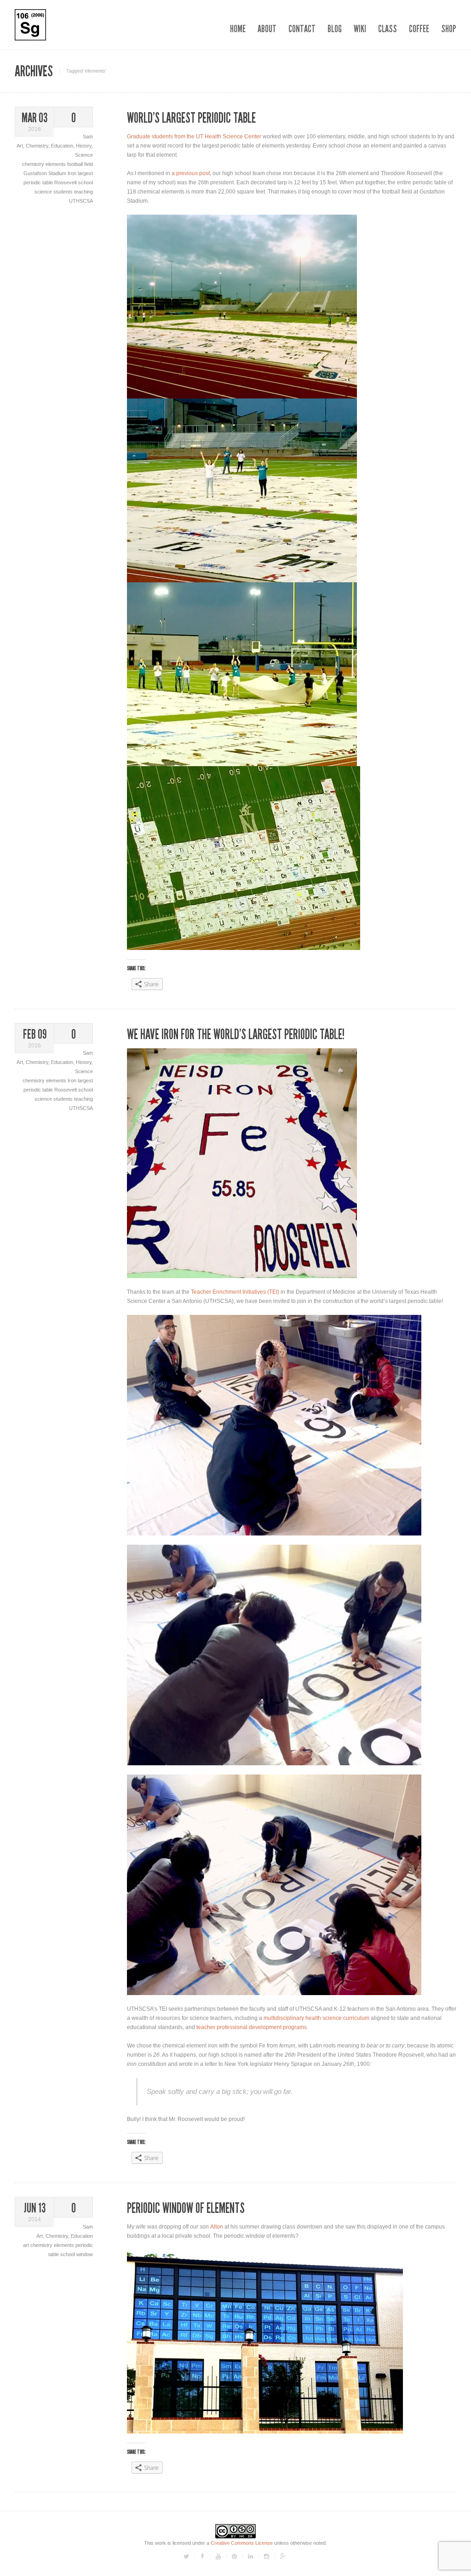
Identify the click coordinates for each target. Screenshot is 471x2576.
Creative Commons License (242, 2543)
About (267, 29)
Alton (217, 2227)
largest (85, 173)
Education (62, 146)
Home (238, 29)
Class (388, 29)
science (44, 192)
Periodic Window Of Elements (186, 2208)
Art (20, 146)
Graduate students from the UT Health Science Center (194, 136)
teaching (83, 192)
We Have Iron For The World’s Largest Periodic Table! (236, 1035)
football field (80, 164)
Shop (449, 29)
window (85, 2254)
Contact (302, 29)
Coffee (419, 29)
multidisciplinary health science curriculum (317, 2018)
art (27, 2245)
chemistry (34, 164)
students (64, 192)
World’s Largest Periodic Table (191, 118)
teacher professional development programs (252, 2027)
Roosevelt (66, 182)
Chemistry (37, 146)
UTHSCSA (81, 201)
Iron (73, 173)
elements (56, 164)
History (84, 146)
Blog (335, 29)
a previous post (191, 173)
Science (84, 155)
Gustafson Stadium (46, 173)
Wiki (360, 29)
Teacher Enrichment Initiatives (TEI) (235, 1292)
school (86, 182)
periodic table (39, 182)
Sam (88, 136)
